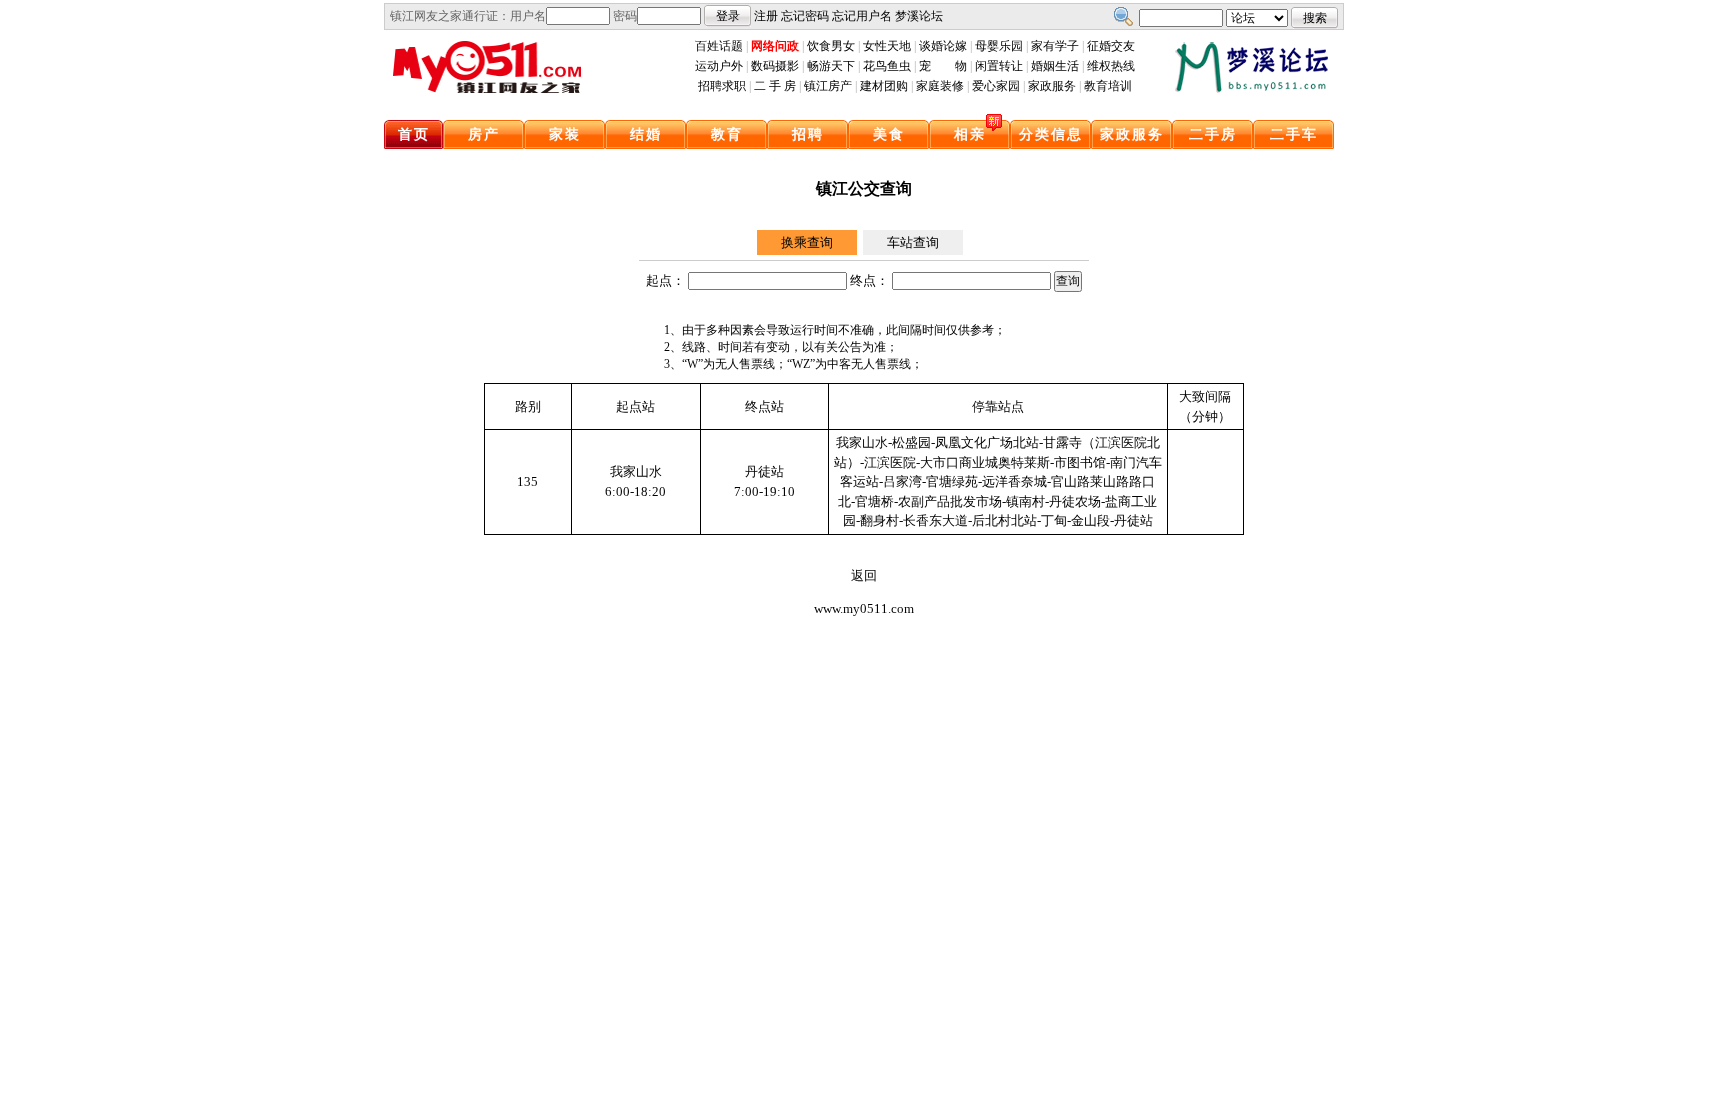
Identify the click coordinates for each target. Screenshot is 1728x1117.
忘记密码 (805, 16)
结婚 (646, 134)
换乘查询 (807, 242)
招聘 (808, 134)
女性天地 (887, 46)
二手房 (1213, 134)
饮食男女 (831, 46)
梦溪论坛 (919, 16)
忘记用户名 (862, 16)
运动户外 (719, 66)
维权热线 (1111, 66)
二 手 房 (775, 86)
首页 (414, 134)
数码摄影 (775, 66)
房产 (484, 134)
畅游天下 (831, 66)
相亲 (970, 134)
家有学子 (1055, 46)
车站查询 (913, 242)
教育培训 (1108, 86)
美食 (889, 134)
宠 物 (943, 66)
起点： (665, 280)
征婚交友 (1111, 46)
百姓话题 (719, 46)
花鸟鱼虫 (887, 66)
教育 (727, 134)
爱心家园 (996, 86)
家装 (565, 134)
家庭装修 (940, 86)
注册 (766, 16)
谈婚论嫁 (943, 46)
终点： (869, 280)
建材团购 (884, 86)
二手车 (1294, 134)
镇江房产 (828, 86)
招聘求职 (722, 86)
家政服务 (1052, 86)
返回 (864, 575)
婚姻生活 (1055, 66)
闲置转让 (999, 66)
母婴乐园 (999, 46)
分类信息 (1051, 134)
